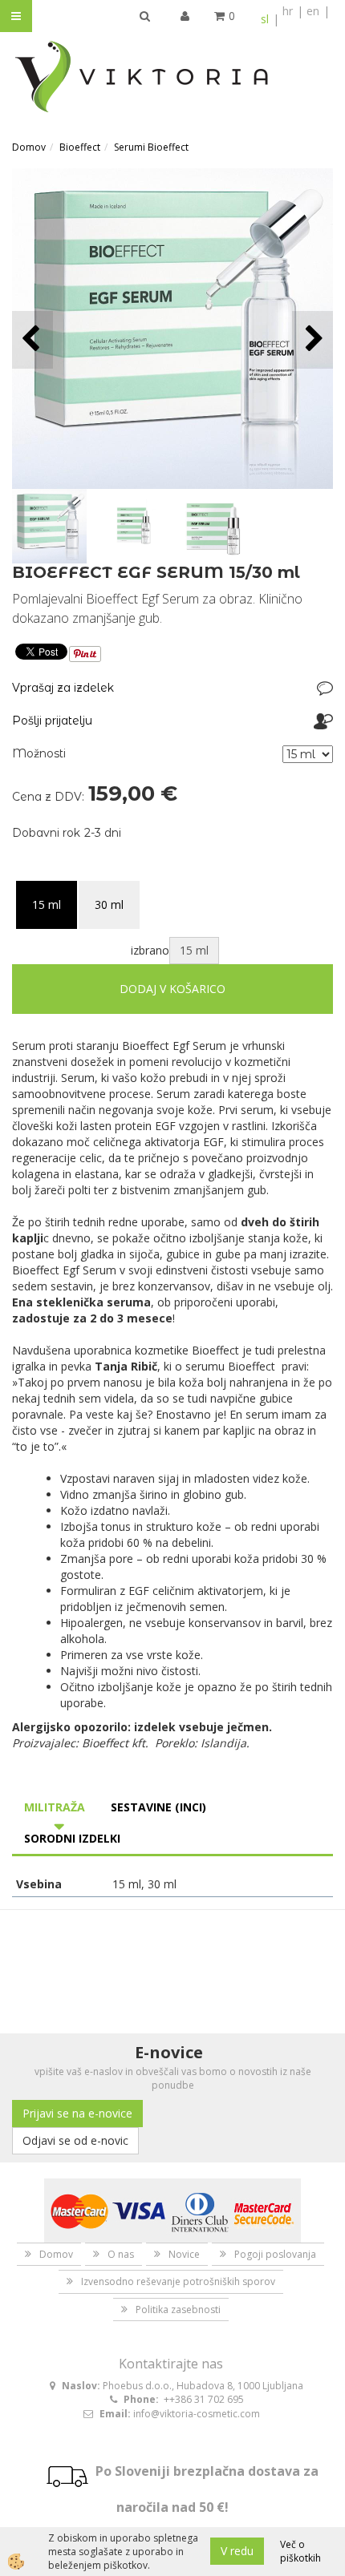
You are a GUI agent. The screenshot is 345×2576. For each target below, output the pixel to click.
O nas (121, 2254)
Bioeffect (80, 147)
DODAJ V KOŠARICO (172, 989)
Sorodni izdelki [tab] (72, 1838)
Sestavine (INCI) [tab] (158, 1807)
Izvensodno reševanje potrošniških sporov (178, 2281)
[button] (313, 339)
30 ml (109, 904)
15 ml (47, 904)
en (313, 11)
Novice (184, 2254)
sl (265, 19)
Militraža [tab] (55, 1807)
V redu (237, 2551)
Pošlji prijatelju (52, 721)
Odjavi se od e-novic (75, 2140)
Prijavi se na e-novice (77, 2113)
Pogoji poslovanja (275, 2254)
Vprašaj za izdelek (63, 688)
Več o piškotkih (300, 2551)
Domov (29, 147)
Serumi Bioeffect (151, 147)
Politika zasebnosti (178, 2310)
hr (288, 11)
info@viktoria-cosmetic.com (197, 2414)
